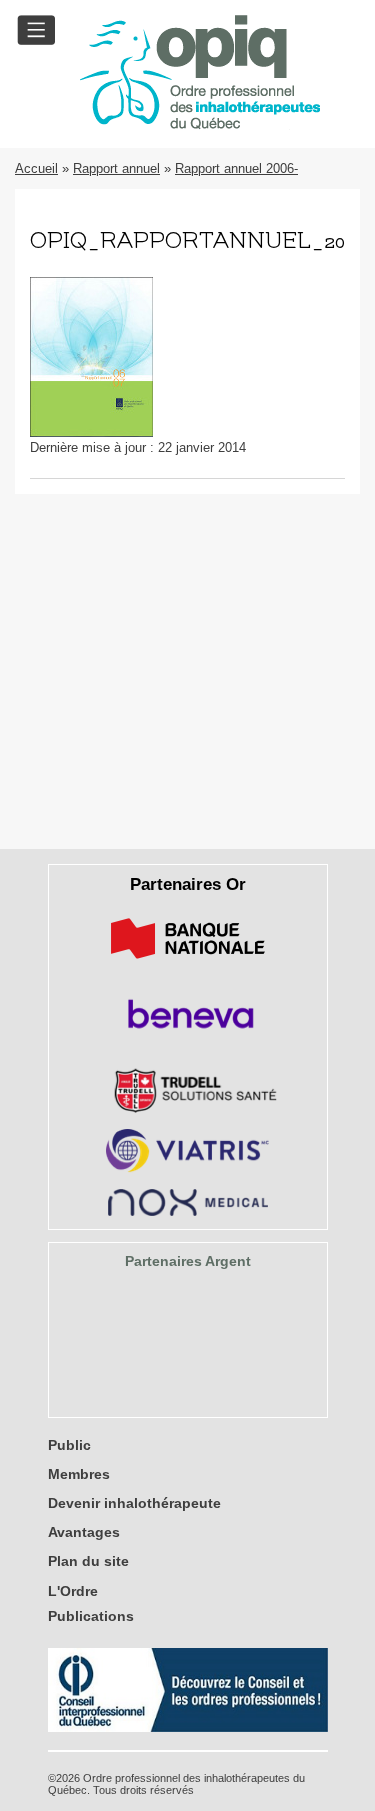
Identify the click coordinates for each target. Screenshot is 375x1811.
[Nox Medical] (188, 1211)
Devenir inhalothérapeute (134, 1503)
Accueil (36, 168)
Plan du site (88, 1561)
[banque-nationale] (188, 962)
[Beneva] (188, 1035)
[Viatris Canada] (187, 1168)
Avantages (84, 1532)
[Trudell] (187, 1108)
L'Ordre (73, 1591)
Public (69, 1445)
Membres (79, 1474)
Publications (91, 1616)
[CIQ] (188, 1727)
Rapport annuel (116, 168)
